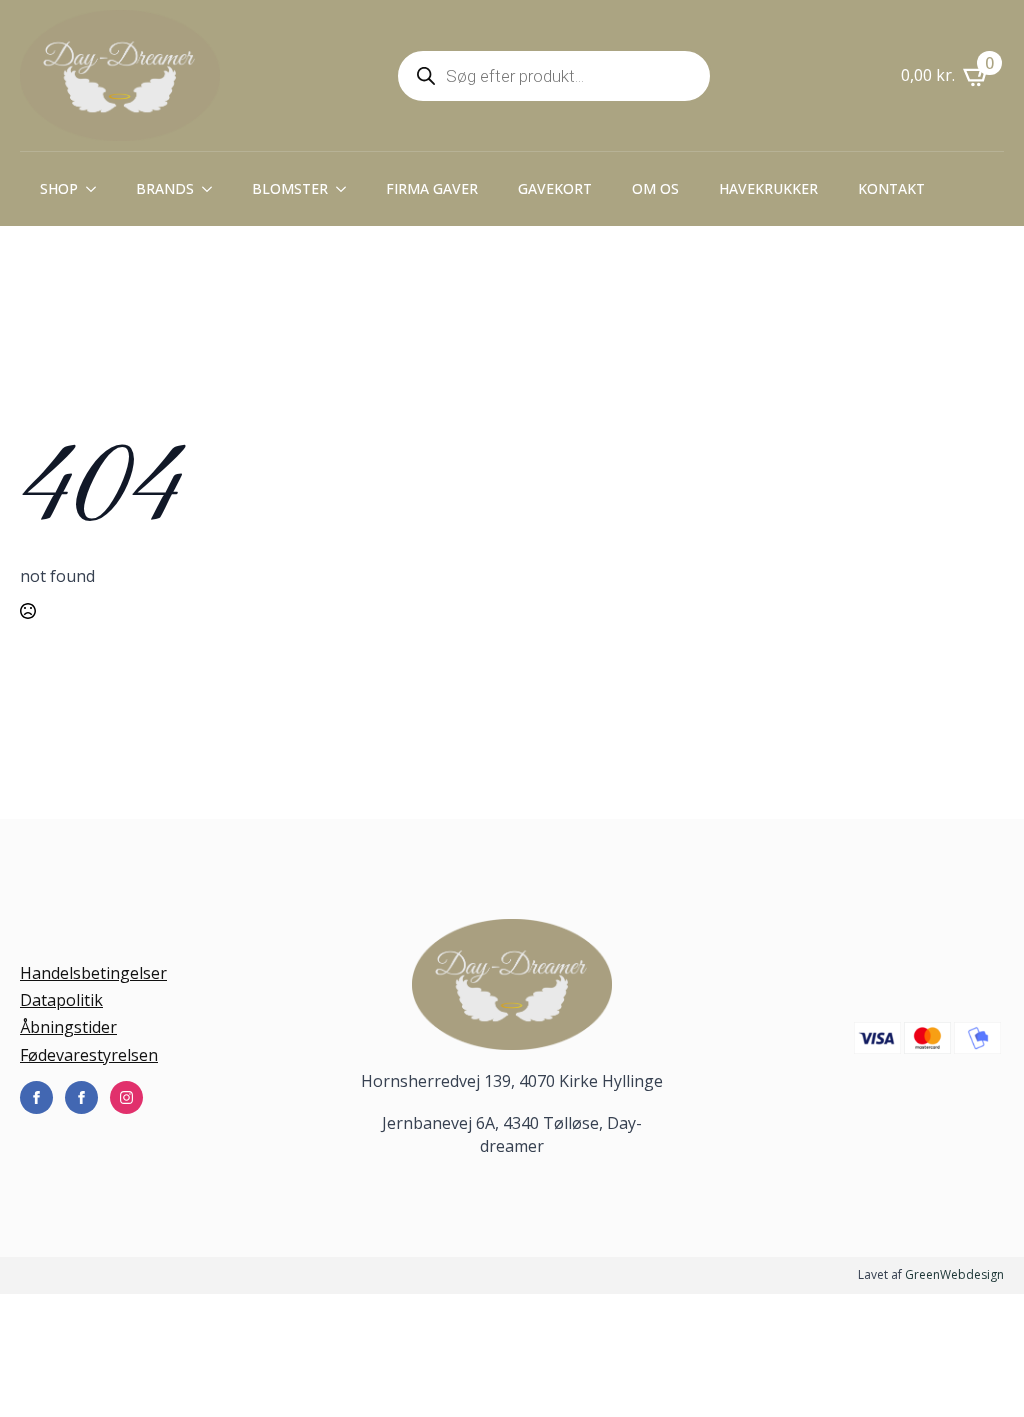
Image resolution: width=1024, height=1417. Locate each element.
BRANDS (165, 188)
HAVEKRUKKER (768, 188)
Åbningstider (68, 1027)
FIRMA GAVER (432, 188)
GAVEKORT (555, 188)
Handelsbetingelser (93, 973)
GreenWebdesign (954, 1274)
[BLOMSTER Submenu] (347, 189)
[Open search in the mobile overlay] (554, 76)
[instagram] (126, 1097)
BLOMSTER (290, 188)
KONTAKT (891, 188)
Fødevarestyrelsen (89, 1055)
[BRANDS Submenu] (213, 189)
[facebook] (36, 1097)
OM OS (655, 188)
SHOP (59, 188)
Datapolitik (61, 1000)
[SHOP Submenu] (97, 189)
